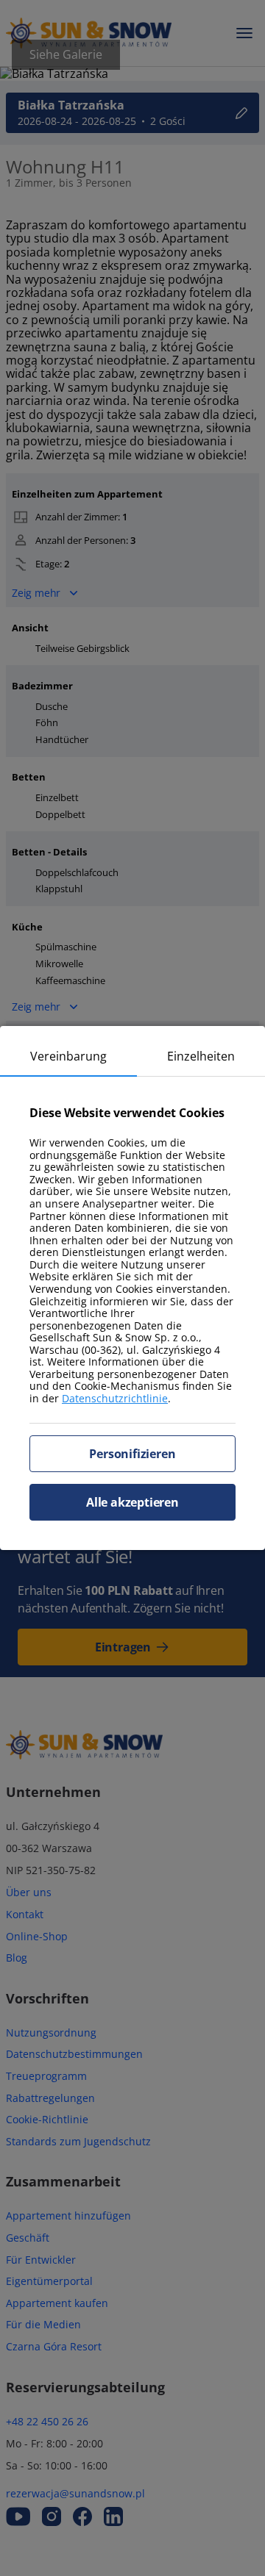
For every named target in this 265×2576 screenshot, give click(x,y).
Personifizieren (132, 1454)
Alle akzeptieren (132, 1502)
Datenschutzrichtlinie (115, 1398)
